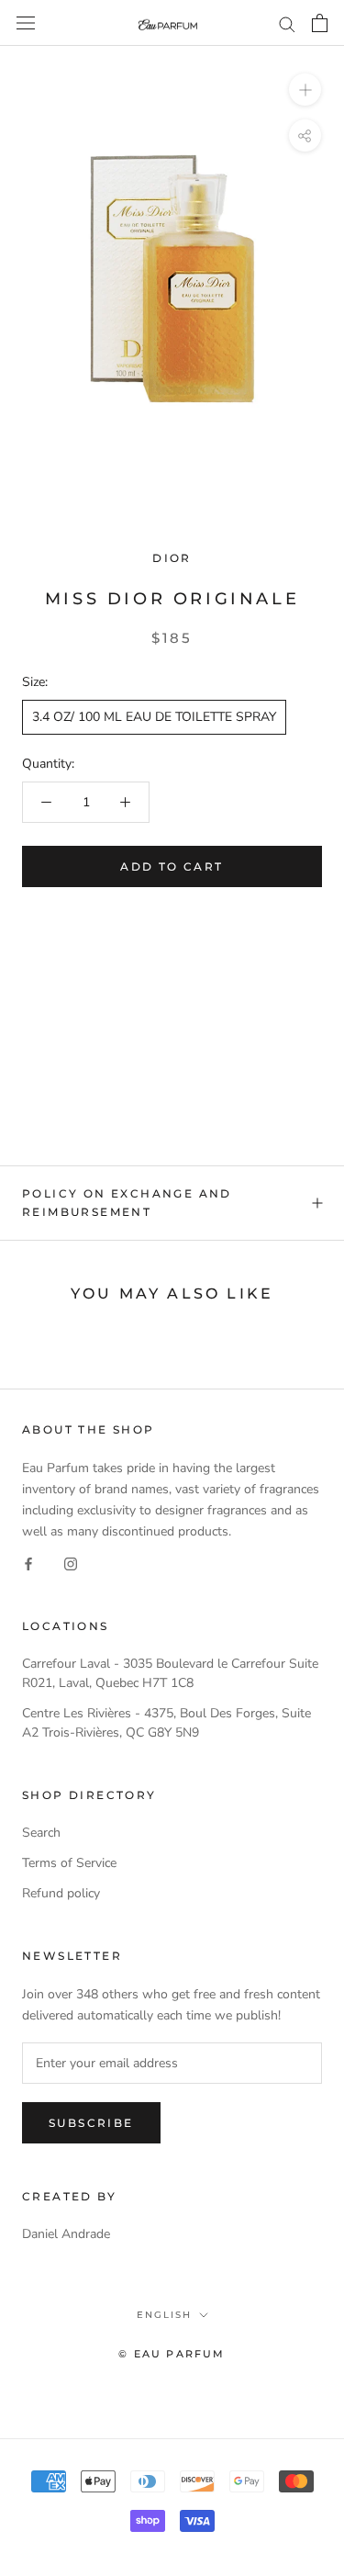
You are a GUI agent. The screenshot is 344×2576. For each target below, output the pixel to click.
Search (41, 1833)
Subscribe (91, 2123)
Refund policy (61, 1893)
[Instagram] (71, 1563)
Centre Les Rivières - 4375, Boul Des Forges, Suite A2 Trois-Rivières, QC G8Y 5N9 (166, 1723)
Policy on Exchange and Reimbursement (127, 1203)
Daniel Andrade (66, 2234)
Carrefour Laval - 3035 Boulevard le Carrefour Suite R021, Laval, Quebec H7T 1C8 (170, 1673)
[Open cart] (320, 23)
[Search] (287, 23)
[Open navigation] (26, 23)
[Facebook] (28, 1563)
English (164, 2315)
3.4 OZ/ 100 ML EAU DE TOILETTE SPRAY (154, 717)
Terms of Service (69, 1863)
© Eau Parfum (172, 2354)
